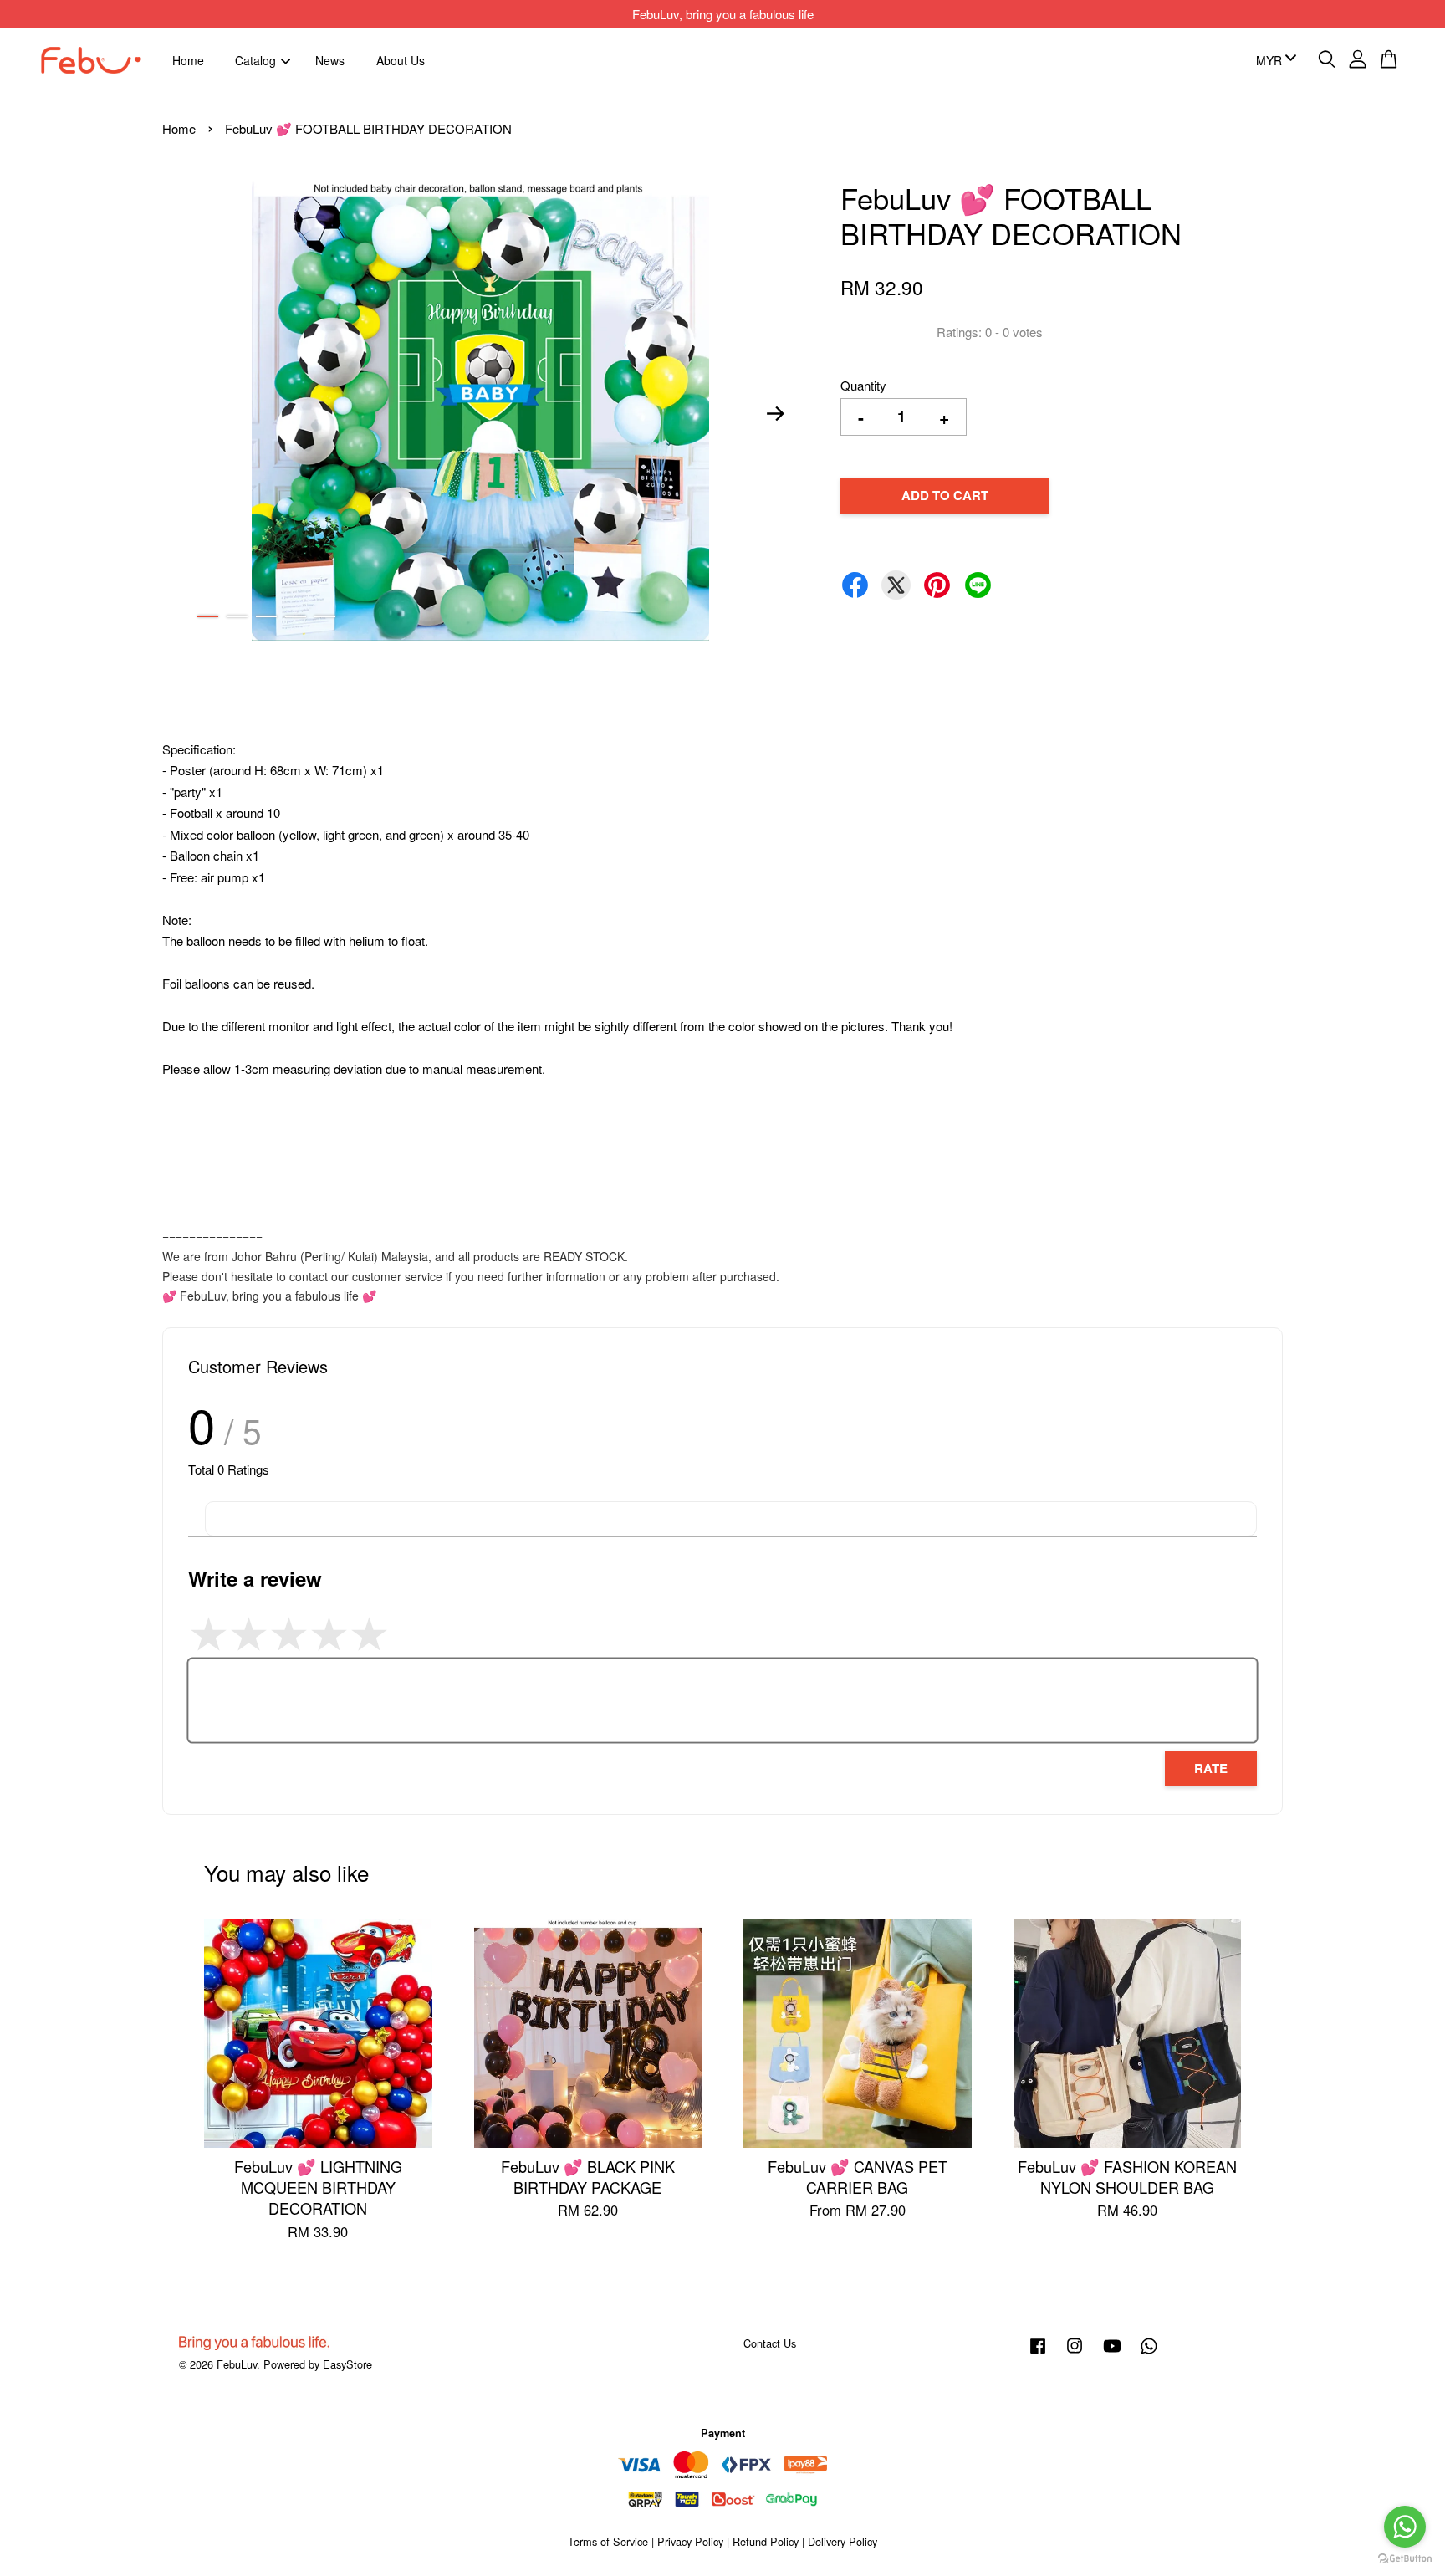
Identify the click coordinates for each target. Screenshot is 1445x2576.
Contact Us (770, 2343)
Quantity (863, 385)
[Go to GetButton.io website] (1405, 2559)
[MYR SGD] (1273, 60)
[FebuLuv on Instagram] (1075, 2353)
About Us (401, 59)
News (330, 59)
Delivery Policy (842, 2541)
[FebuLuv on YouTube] (1112, 2353)
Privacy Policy (690, 2541)
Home (188, 59)
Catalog (255, 59)
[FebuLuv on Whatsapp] (1149, 2353)
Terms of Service (608, 2541)
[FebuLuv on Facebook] (1038, 2353)
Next (776, 413)
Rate (1211, 1768)
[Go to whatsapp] (1405, 2527)
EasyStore (347, 2364)
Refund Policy (766, 2541)
